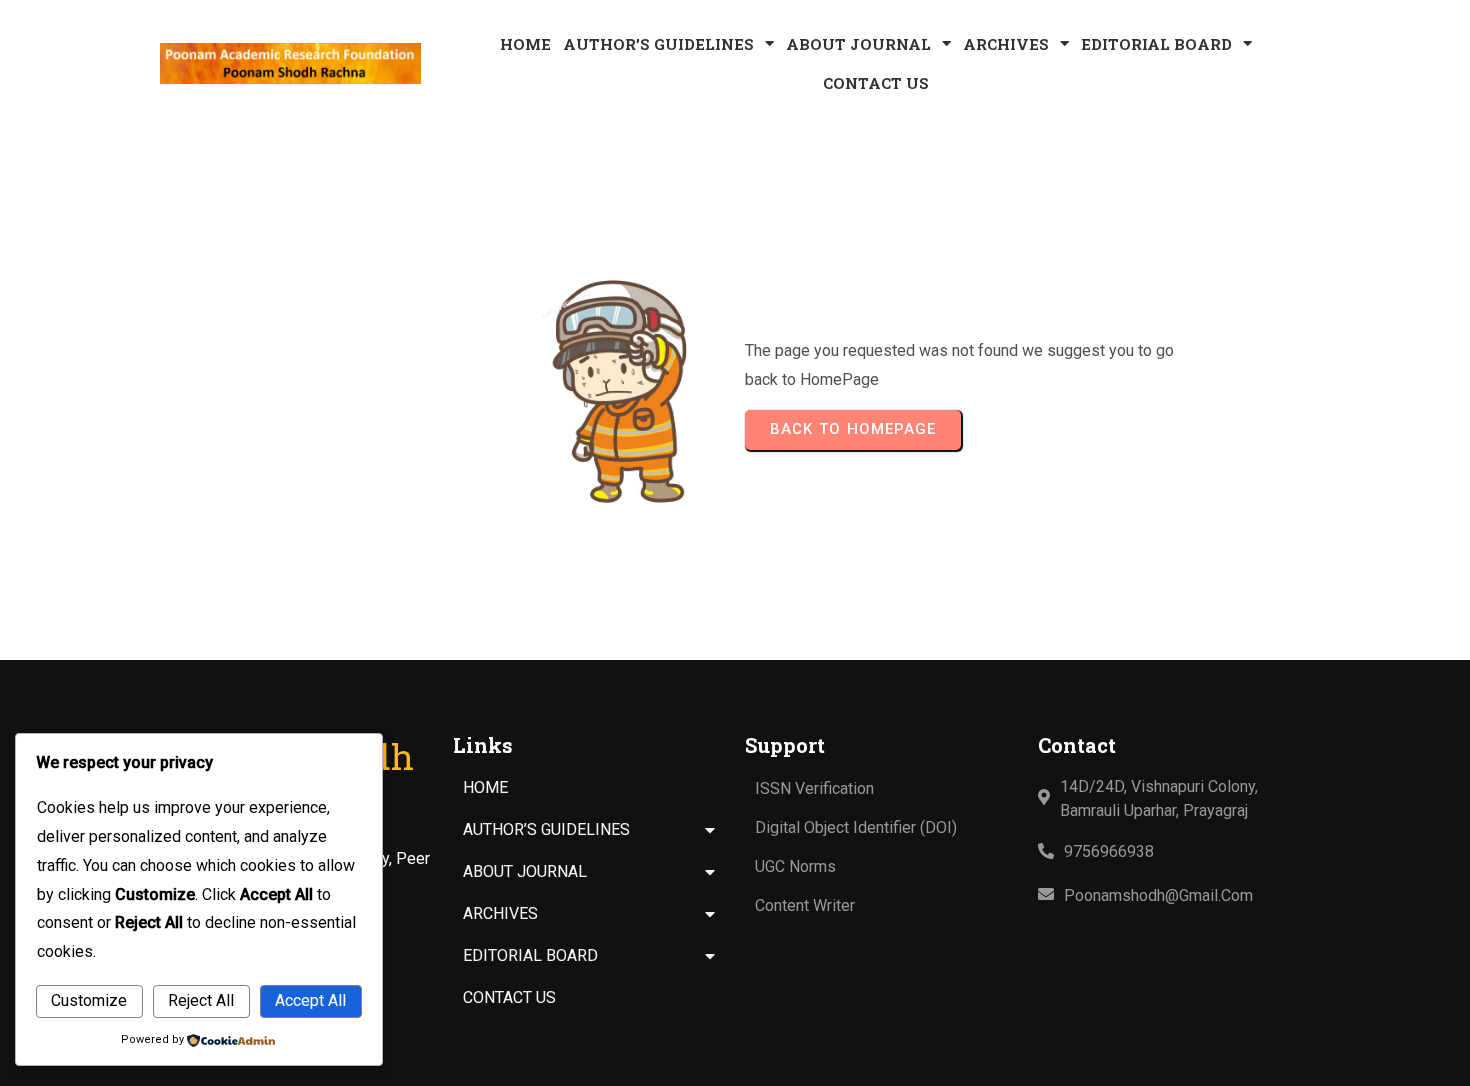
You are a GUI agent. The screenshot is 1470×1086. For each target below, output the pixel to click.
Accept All (310, 1000)
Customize (89, 1000)
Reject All (201, 1000)
